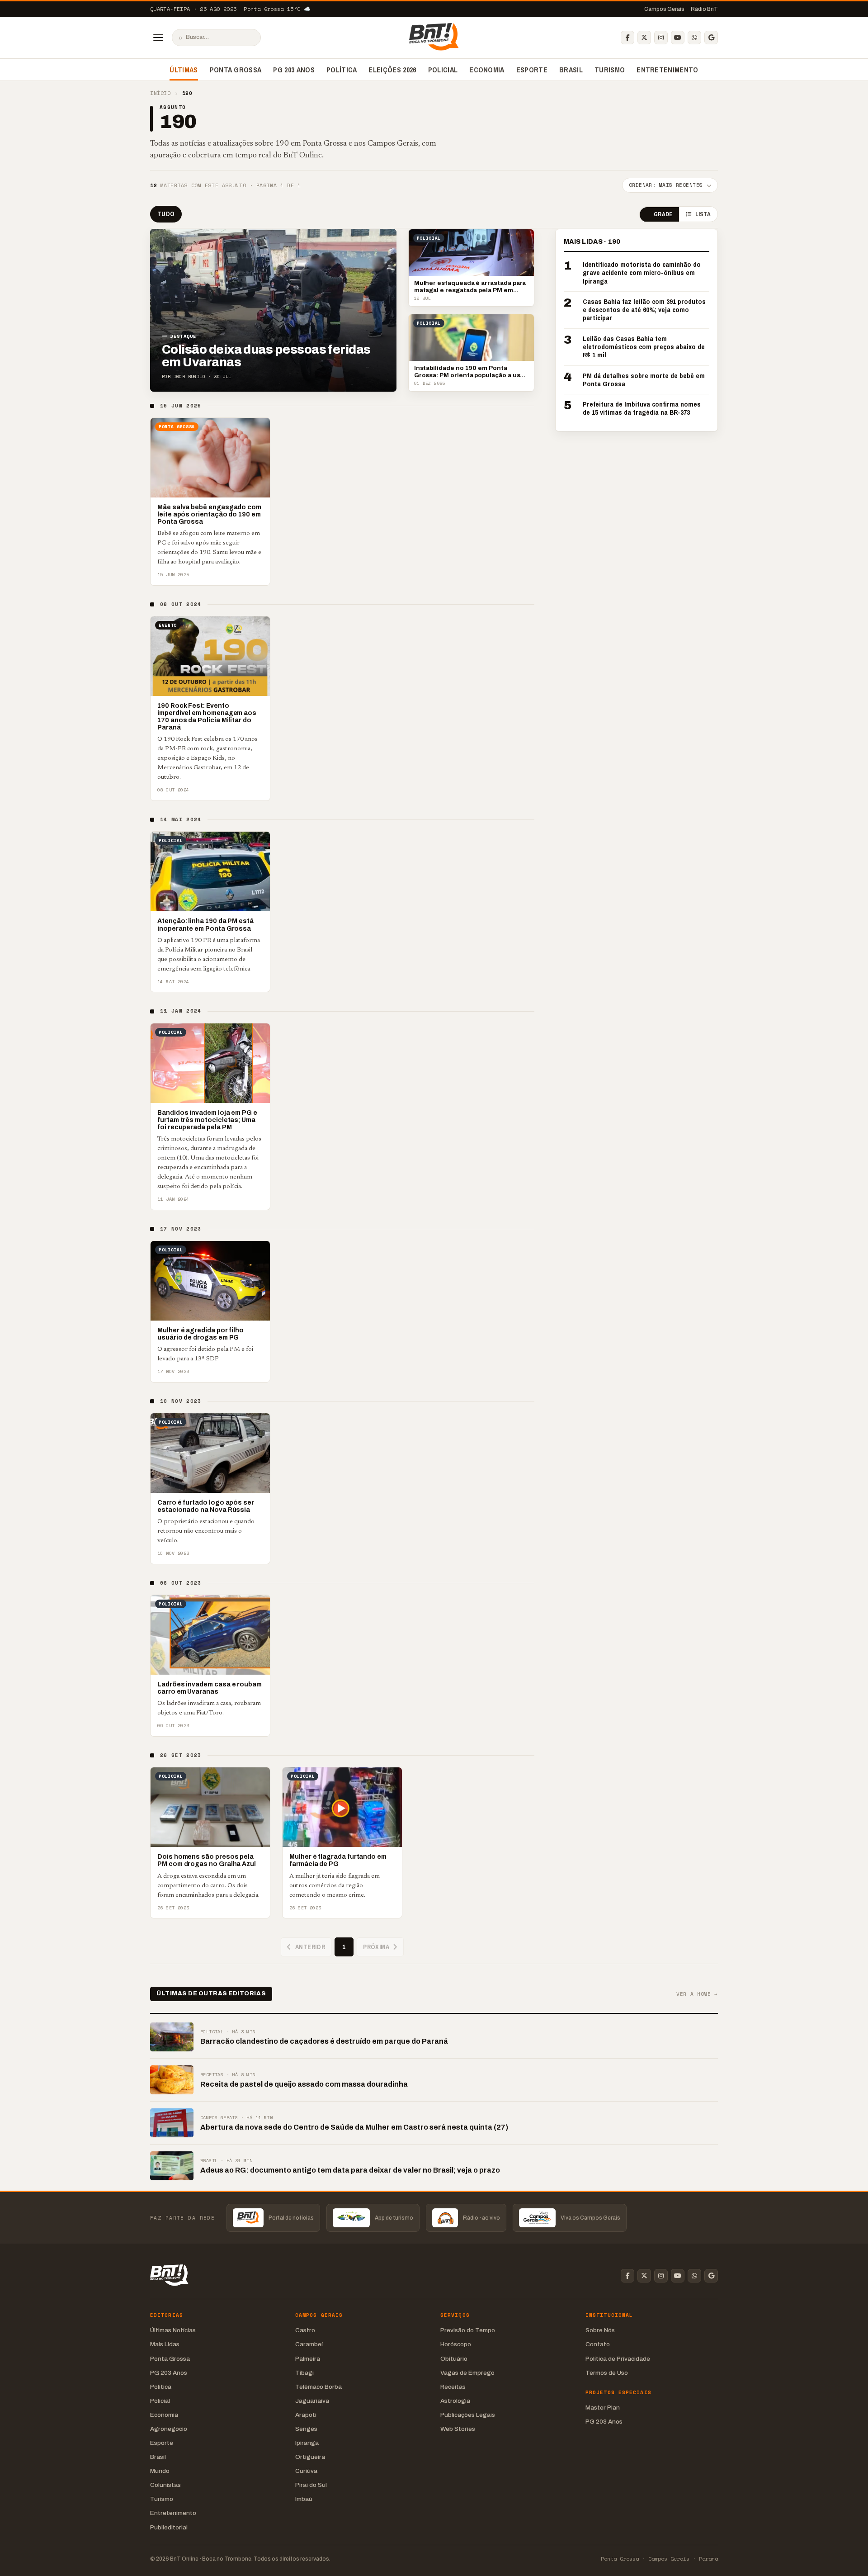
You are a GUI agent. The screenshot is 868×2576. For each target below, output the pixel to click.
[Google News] (711, 38)
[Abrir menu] (158, 38)
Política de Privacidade (618, 2359)
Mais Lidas (165, 2344)
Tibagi (304, 2373)
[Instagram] (661, 38)
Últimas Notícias (173, 2330)
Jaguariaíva (312, 2401)
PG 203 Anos (294, 70)
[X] (644, 38)
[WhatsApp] (694, 38)
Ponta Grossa (236, 70)
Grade (663, 215)
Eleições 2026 (392, 70)
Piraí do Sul (311, 2485)
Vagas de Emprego (467, 2373)
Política (342, 70)
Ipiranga (307, 2443)
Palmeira (308, 2359)
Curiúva (306, 2471)
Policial (443, 70)
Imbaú (304, 2499)
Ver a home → (697, 1994)
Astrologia (455, 2401)
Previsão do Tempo (468, 2330)
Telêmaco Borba (318, 2387)
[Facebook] (627, 38)
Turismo (610, 70)
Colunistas (165, 2485)
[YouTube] (678, 38)
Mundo (160, 2471)
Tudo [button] (166, 214)
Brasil (571, 70)
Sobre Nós (600, 2330)
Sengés (306, 2429)
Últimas (184, 70)
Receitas (453, 2387)
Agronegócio (169, 2429)
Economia (487, 70)
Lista (703, 215)
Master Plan (603, 2408)
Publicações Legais (468, 2415)
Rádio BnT (704, 9)
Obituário (454, 2359)
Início (160, 93)
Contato (598, 2344)
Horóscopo (456, 2344)
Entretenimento (667, 70)
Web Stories (458, 2429)
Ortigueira (310, 2457)
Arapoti (306, 2415)
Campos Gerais (664, 9)
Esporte (532, 70)
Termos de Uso (607, 2373)
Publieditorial (169, 2527)
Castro (305, 2330)
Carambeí (309, 2344)
